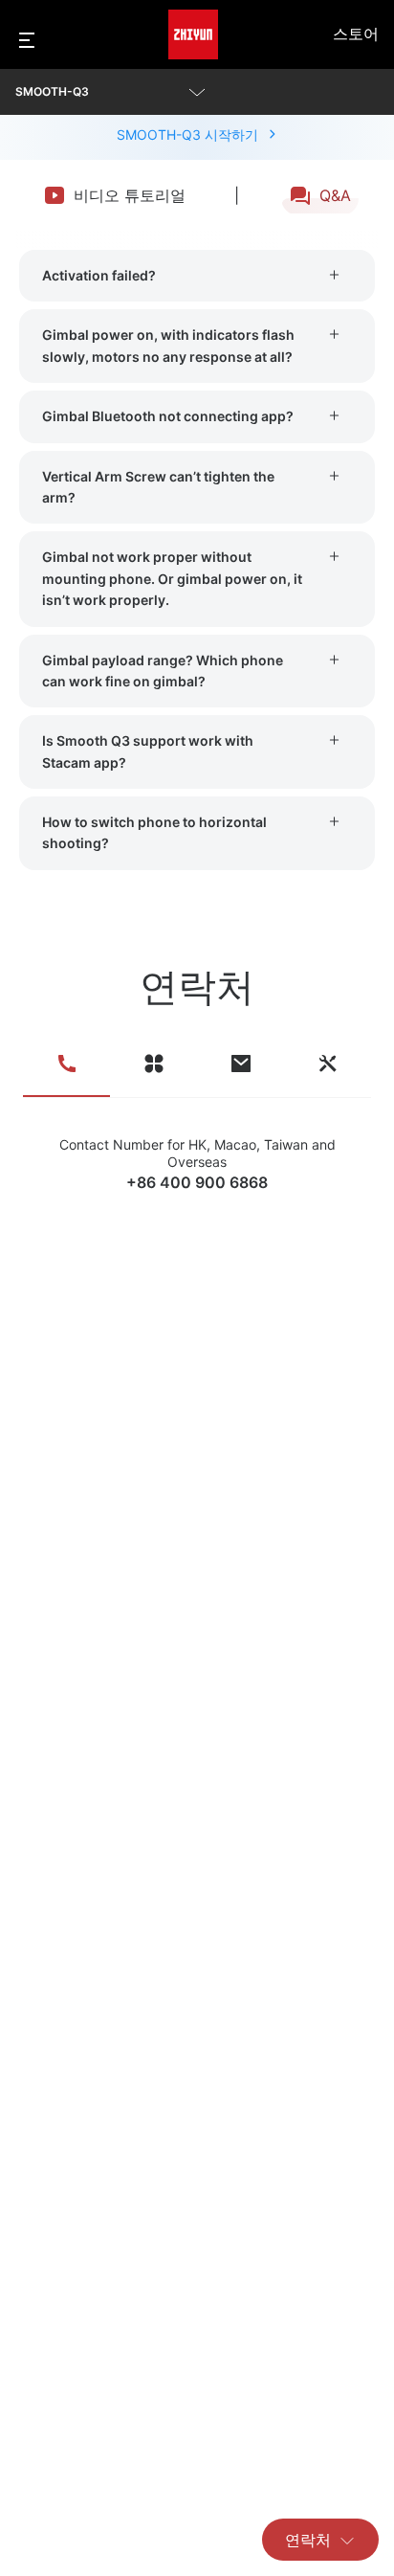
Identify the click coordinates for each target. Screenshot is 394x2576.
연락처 (308, 2540)
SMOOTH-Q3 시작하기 (187, 134)
